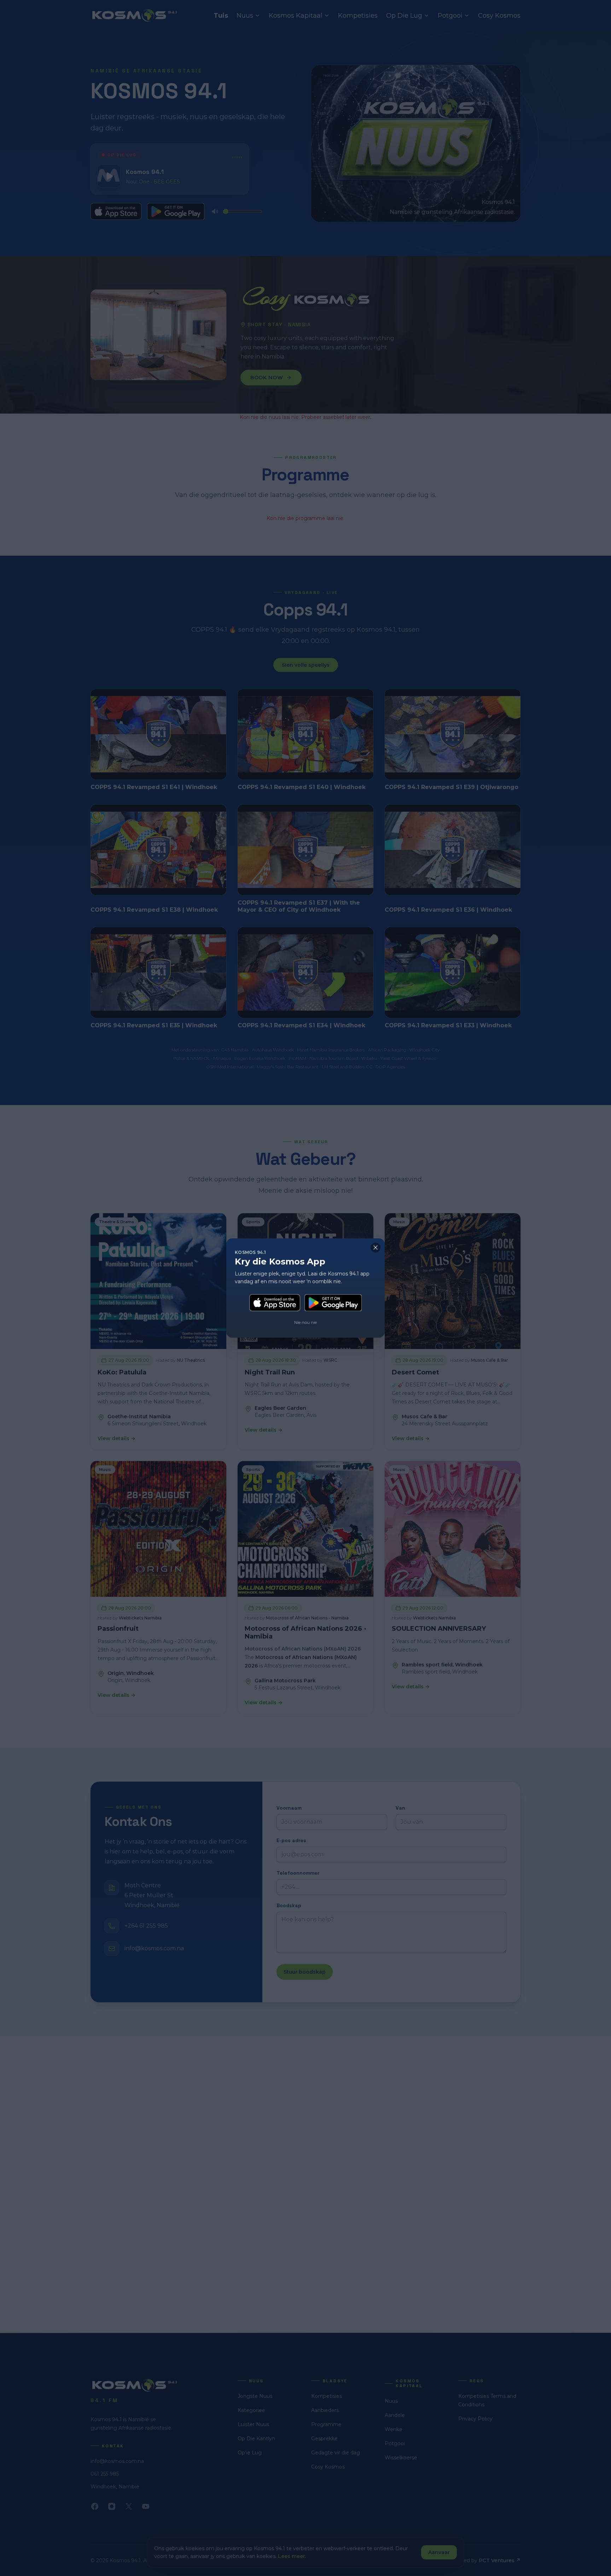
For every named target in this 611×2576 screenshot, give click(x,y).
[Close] (376, 1248)
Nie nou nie (305, 1322)
